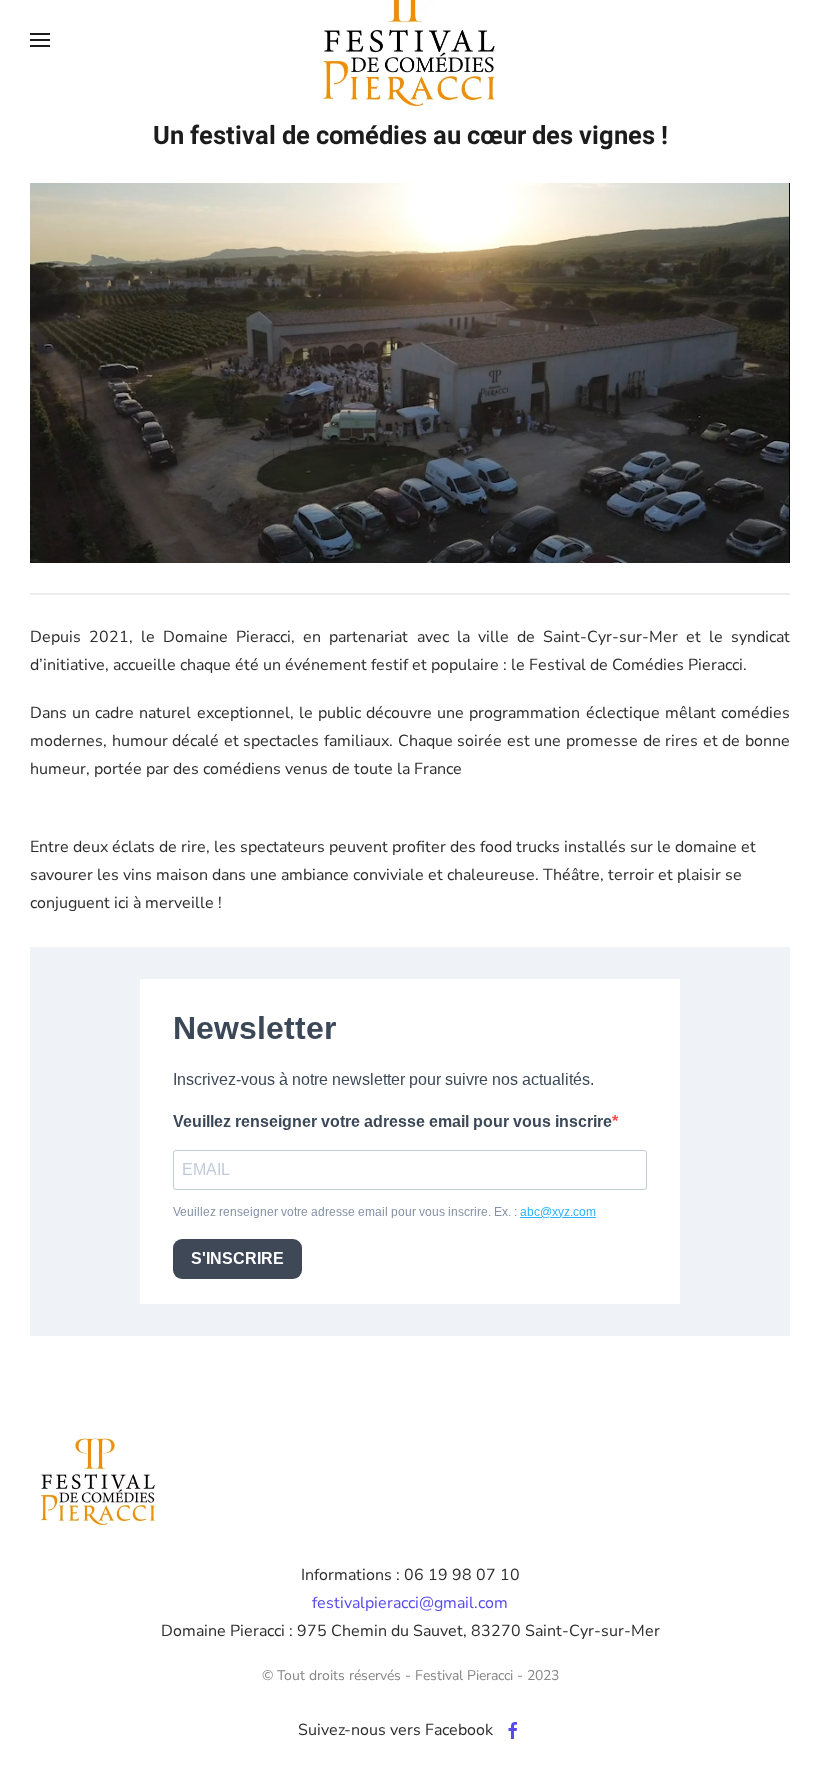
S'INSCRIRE (237, 1258)
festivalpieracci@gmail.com (410, 1603)
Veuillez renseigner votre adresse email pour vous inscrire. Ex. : (384, 1212)
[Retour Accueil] (410, 40)
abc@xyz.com (558, 1212)
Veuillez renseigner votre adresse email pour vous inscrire (392, 1121)
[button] (40, 40)
